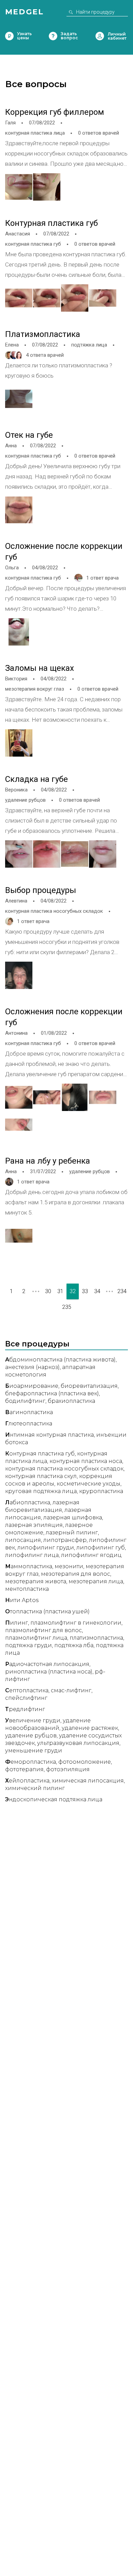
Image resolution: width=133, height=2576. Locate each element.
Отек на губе (29, 435)
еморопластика (31, 1762)
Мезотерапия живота (36, 1581)
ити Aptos (22, 1600)
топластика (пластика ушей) (47, 1611)
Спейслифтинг (26, 1698)
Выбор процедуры (41, 890)
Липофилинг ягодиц (91, 1555)
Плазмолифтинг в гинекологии (76, 1623)
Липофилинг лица (32, 1555)
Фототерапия (24, 1769)
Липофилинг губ (101, 1548)
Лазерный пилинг (72, 1533)
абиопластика (28, 1502)
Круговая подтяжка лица (41, 1491)
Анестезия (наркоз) (32, 1367)
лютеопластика (29, 1423)
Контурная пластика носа (86, 1461)
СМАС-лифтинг (71, 1690)
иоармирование (32, 1386)
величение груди (33, 1720)
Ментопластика (27, 1589)
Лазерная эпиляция (34, 1525)
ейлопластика (27, 1781)
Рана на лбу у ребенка (48, 1161)
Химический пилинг (35, 1788)
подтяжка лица (89, 345)
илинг (17, 1623)
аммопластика (29, 1566)
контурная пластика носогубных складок (54, 911)
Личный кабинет (100, 36)
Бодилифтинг (25, 1401)
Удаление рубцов (31, 1736)
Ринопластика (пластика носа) (49, 1672)
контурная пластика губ (33, 244)
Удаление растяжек (90, 1728)
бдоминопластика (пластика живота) (60, 1360)
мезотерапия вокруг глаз (35, 689)
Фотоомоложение (85, 1762)
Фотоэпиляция (68, 1769)
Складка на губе (36, 779)
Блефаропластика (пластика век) (52, 1393)
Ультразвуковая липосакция (78, 1743)
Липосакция (23, 1540)
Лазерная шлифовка (73, 1517)
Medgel (24, 12)
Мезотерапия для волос (76, 1574)
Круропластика (101, 1491)
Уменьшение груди (34, 1751)
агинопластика (29, 1412)
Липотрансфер (65, 1540)
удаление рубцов (25, 800)
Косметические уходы (88, 1484)
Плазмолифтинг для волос (43, 1630)
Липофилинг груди (46, 1548)
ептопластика (27, 1690)
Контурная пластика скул (41, 1476)
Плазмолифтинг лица (36, 1638)
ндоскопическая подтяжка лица (54, 1799)
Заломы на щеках (40, 668)
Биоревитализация (89, 1386)
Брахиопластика (71, 1401)
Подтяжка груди (28, 1645)
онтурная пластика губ (40, 1454)
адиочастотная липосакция (47, 1664)
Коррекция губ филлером (55, 112)
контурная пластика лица (35, 133)
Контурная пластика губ (51, 223)
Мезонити (69, 1566)
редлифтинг (25, 1709)
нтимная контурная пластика (49, 1435)
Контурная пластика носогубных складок (64, 1469)
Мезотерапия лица (96, 1581)
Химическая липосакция (88, 1781)
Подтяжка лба (74, 1645)
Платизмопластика (43, 334)
